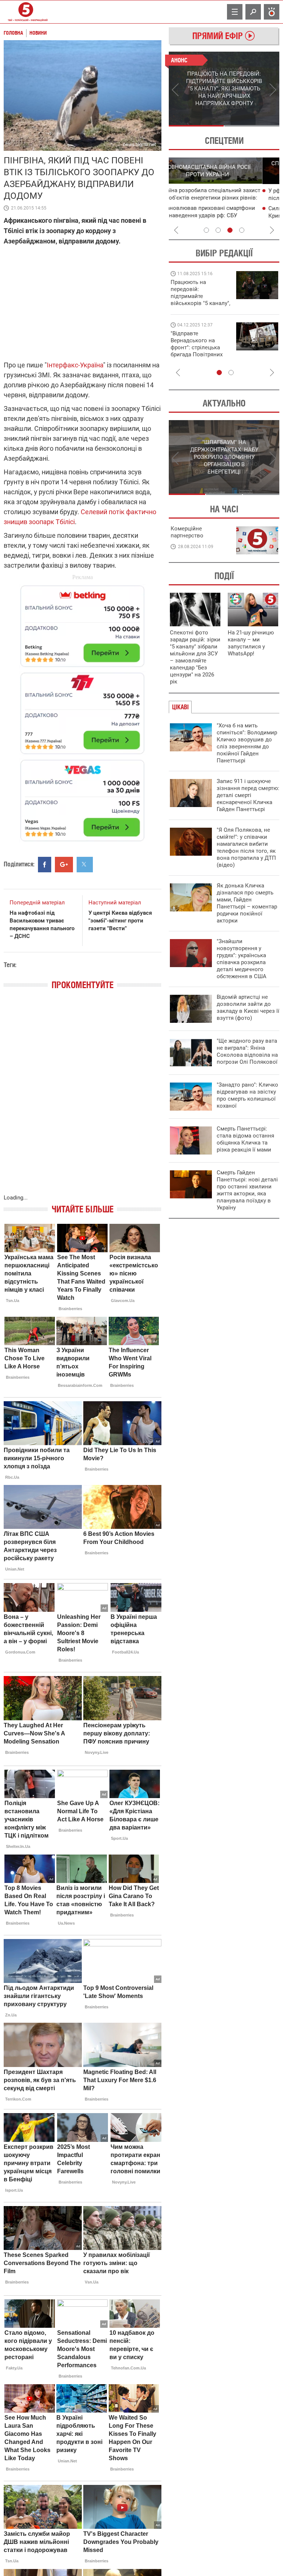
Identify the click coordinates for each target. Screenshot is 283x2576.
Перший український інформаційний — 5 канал (26, 12)
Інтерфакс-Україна (75, 365)
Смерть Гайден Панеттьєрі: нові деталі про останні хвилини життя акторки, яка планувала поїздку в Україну (247, 1190)
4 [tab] (242, 230)
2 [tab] (252, 126)
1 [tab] (196, 126)
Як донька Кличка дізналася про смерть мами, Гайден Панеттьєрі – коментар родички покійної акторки (247, 903)
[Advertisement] (83, 710)
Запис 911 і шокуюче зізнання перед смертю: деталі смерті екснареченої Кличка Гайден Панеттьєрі (248, 795)
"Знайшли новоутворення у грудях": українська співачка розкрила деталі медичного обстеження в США (242, 959)
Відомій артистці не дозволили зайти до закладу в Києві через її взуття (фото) (248, 1007)
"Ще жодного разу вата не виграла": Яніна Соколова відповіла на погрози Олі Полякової (247, 1051)
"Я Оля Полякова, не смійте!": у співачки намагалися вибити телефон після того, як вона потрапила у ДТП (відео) (246, 847)
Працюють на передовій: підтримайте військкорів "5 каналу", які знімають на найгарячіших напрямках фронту (200, 303)
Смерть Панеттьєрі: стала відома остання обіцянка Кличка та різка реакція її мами (245, 1139)
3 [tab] (230, 230)
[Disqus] (83, 1100)
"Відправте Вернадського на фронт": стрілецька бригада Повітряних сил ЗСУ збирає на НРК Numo (197, 351)
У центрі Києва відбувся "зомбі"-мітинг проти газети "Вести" (120, 921)
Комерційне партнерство (187, 532)
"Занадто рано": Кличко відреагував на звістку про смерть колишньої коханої (247, 1095)
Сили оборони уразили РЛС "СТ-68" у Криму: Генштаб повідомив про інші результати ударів (223, 216)
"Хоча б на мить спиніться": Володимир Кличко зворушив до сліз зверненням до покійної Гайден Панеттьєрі (247, 743)
